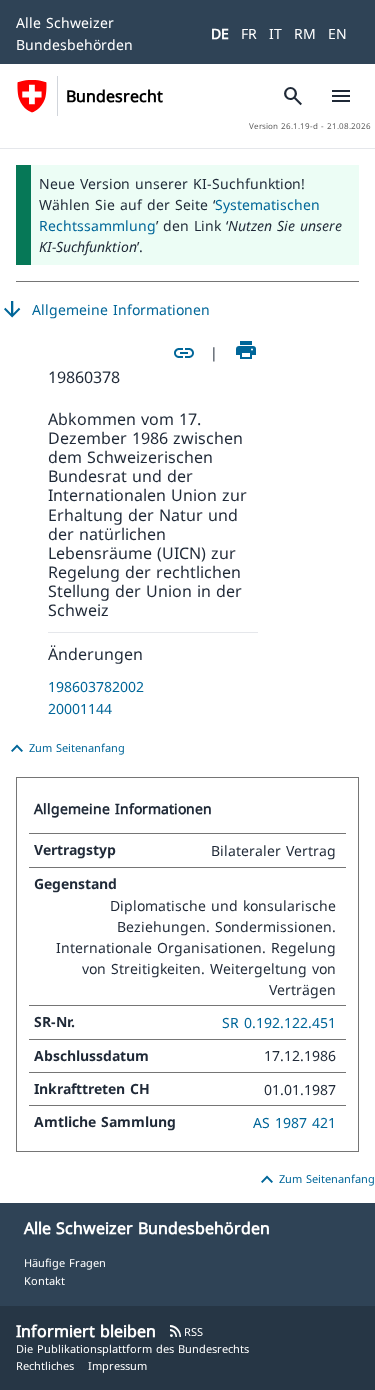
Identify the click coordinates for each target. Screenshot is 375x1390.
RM (305, 33)
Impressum (117, 1365)
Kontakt (44, 1280)
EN (337, 33)
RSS (185, 1331)
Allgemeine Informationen (105, 310)
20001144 (80, 708)
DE (220, 33)
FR (249, 33)
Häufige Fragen (65, 1262)
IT (275, 33)
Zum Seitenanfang (65, 749)
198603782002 (96, 686)
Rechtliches (45, 1365)
